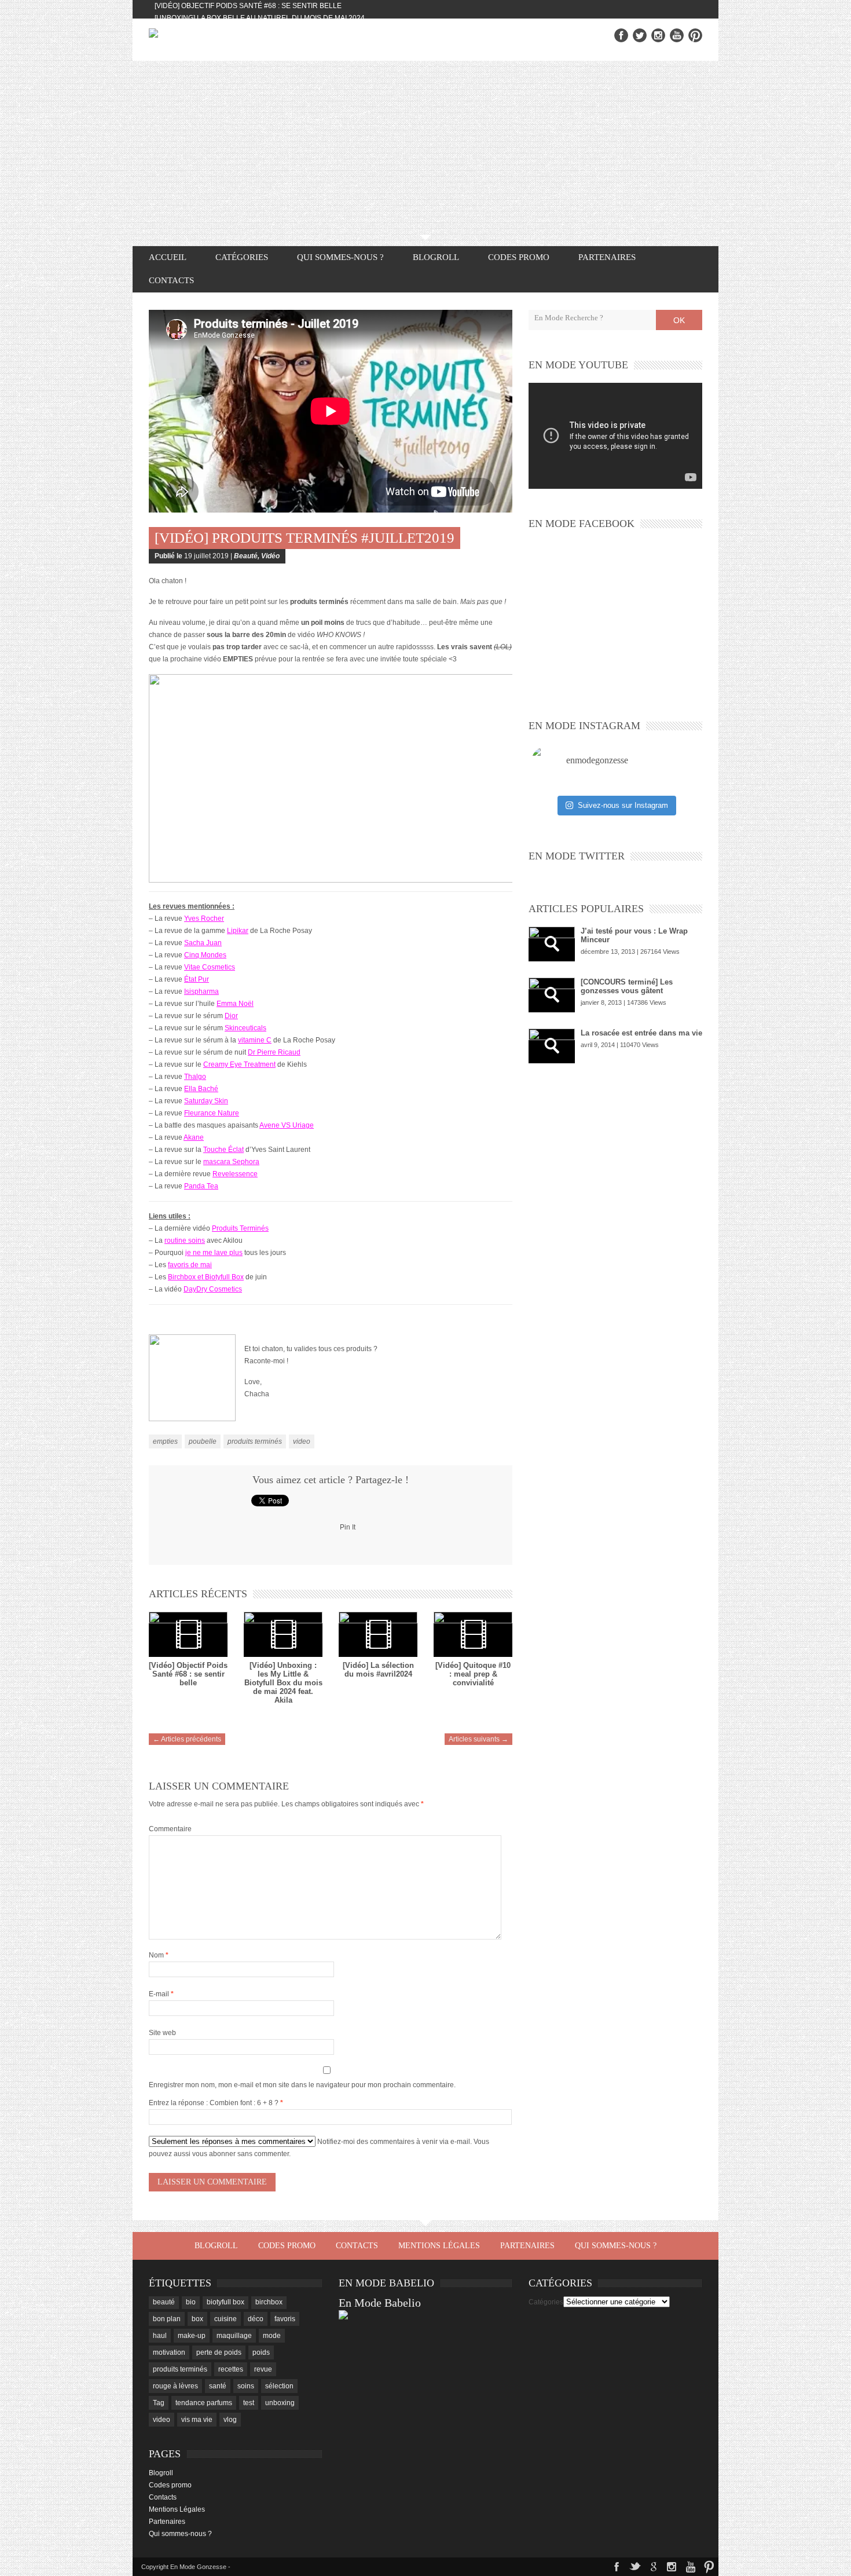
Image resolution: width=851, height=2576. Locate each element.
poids (261, 2352)
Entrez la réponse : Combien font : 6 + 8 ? (214, 2103)
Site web (162, 2033)
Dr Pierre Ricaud (274, 1052)
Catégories (546, 2302)
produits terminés (255, 1441)
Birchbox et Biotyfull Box (206, 1277)
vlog (230, 2420)
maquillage (234, 2336)
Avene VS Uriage (287, 1125)
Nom (159, 1955)
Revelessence (235, 1174)
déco (256, 2319)
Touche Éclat (223, 1150)
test (249, 2403)
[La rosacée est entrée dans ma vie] (552, 1046)
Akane (194, 1137)
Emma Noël (235, 1004)
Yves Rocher (204, 919)
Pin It (348, 1527)
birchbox (269, 2302)
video (302, 1441)
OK (679, 320)
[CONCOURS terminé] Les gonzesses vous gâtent (627, 986)
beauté (164, 2302)
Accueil (168, 257)
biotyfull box (225, 2302)
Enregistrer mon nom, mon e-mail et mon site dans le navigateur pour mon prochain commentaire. (302, 2085)
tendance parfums (204, 2403)
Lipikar (238, 931)
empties (165, 1441)
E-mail (161, 1994)
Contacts (171, 280)
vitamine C (255, 1040)
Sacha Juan (203, 943)
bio (191, 2302)
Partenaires (607, 257)
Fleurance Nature (212, 1113)
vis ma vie (197, 2420)
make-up (192, 2336)
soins (246, 2386)
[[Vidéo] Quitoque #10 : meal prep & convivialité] (473, 1634)
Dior (231, 1016)
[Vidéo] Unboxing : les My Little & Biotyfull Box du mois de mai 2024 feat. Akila (283, 1683)
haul (160, 2336)
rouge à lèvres (175, 2386)
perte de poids (219, 2352)
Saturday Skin (206, 1101)
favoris (285, 2319)
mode (272, 2336)
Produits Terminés (240, 1228)
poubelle (203, 1441)
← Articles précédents (187, 1739)
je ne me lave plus (214, 1253)
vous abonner (214, 2154)
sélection (279, 2386)
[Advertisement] (425, 148)
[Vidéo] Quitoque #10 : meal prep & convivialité (473, 1674)
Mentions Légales (439, 2246)
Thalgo (195, 1077)
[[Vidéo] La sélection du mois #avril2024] (378, 1634)
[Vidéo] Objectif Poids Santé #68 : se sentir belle (248, 6)
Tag (159, 2403)
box (197, 2319)
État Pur (197, 979)
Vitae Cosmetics (210, 967)
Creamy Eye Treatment (239, 1064)
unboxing (280, 2403)
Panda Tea (201, 1186)
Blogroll (436, 257)
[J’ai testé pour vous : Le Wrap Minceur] (552, 944)
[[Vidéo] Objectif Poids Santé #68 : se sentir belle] (188, 1634)
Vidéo (270, 556)
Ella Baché (201, 1089)
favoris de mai (190, 1265)
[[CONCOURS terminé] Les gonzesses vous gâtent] (552, 995)
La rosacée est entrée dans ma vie (641, 1033)
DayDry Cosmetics (213, 1289)
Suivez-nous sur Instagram (623, 805)
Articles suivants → (478, 1739)
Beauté (246, 556)
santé (218, 2386)
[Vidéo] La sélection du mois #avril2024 (378, 1670)
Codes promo (519, 257)
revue (263, 2369)
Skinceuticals (245, 1028)
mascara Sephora (231, 1162)
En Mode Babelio (380, 2303)
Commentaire (170, 1829)
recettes (231, 2369)
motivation (169, 2352)
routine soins (185, 1241)
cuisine (225, 2319)
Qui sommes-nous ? (340, 257)
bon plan (167, 2319)
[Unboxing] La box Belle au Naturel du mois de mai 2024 (260, 18)
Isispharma (201, 991)
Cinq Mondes (205, 955)
